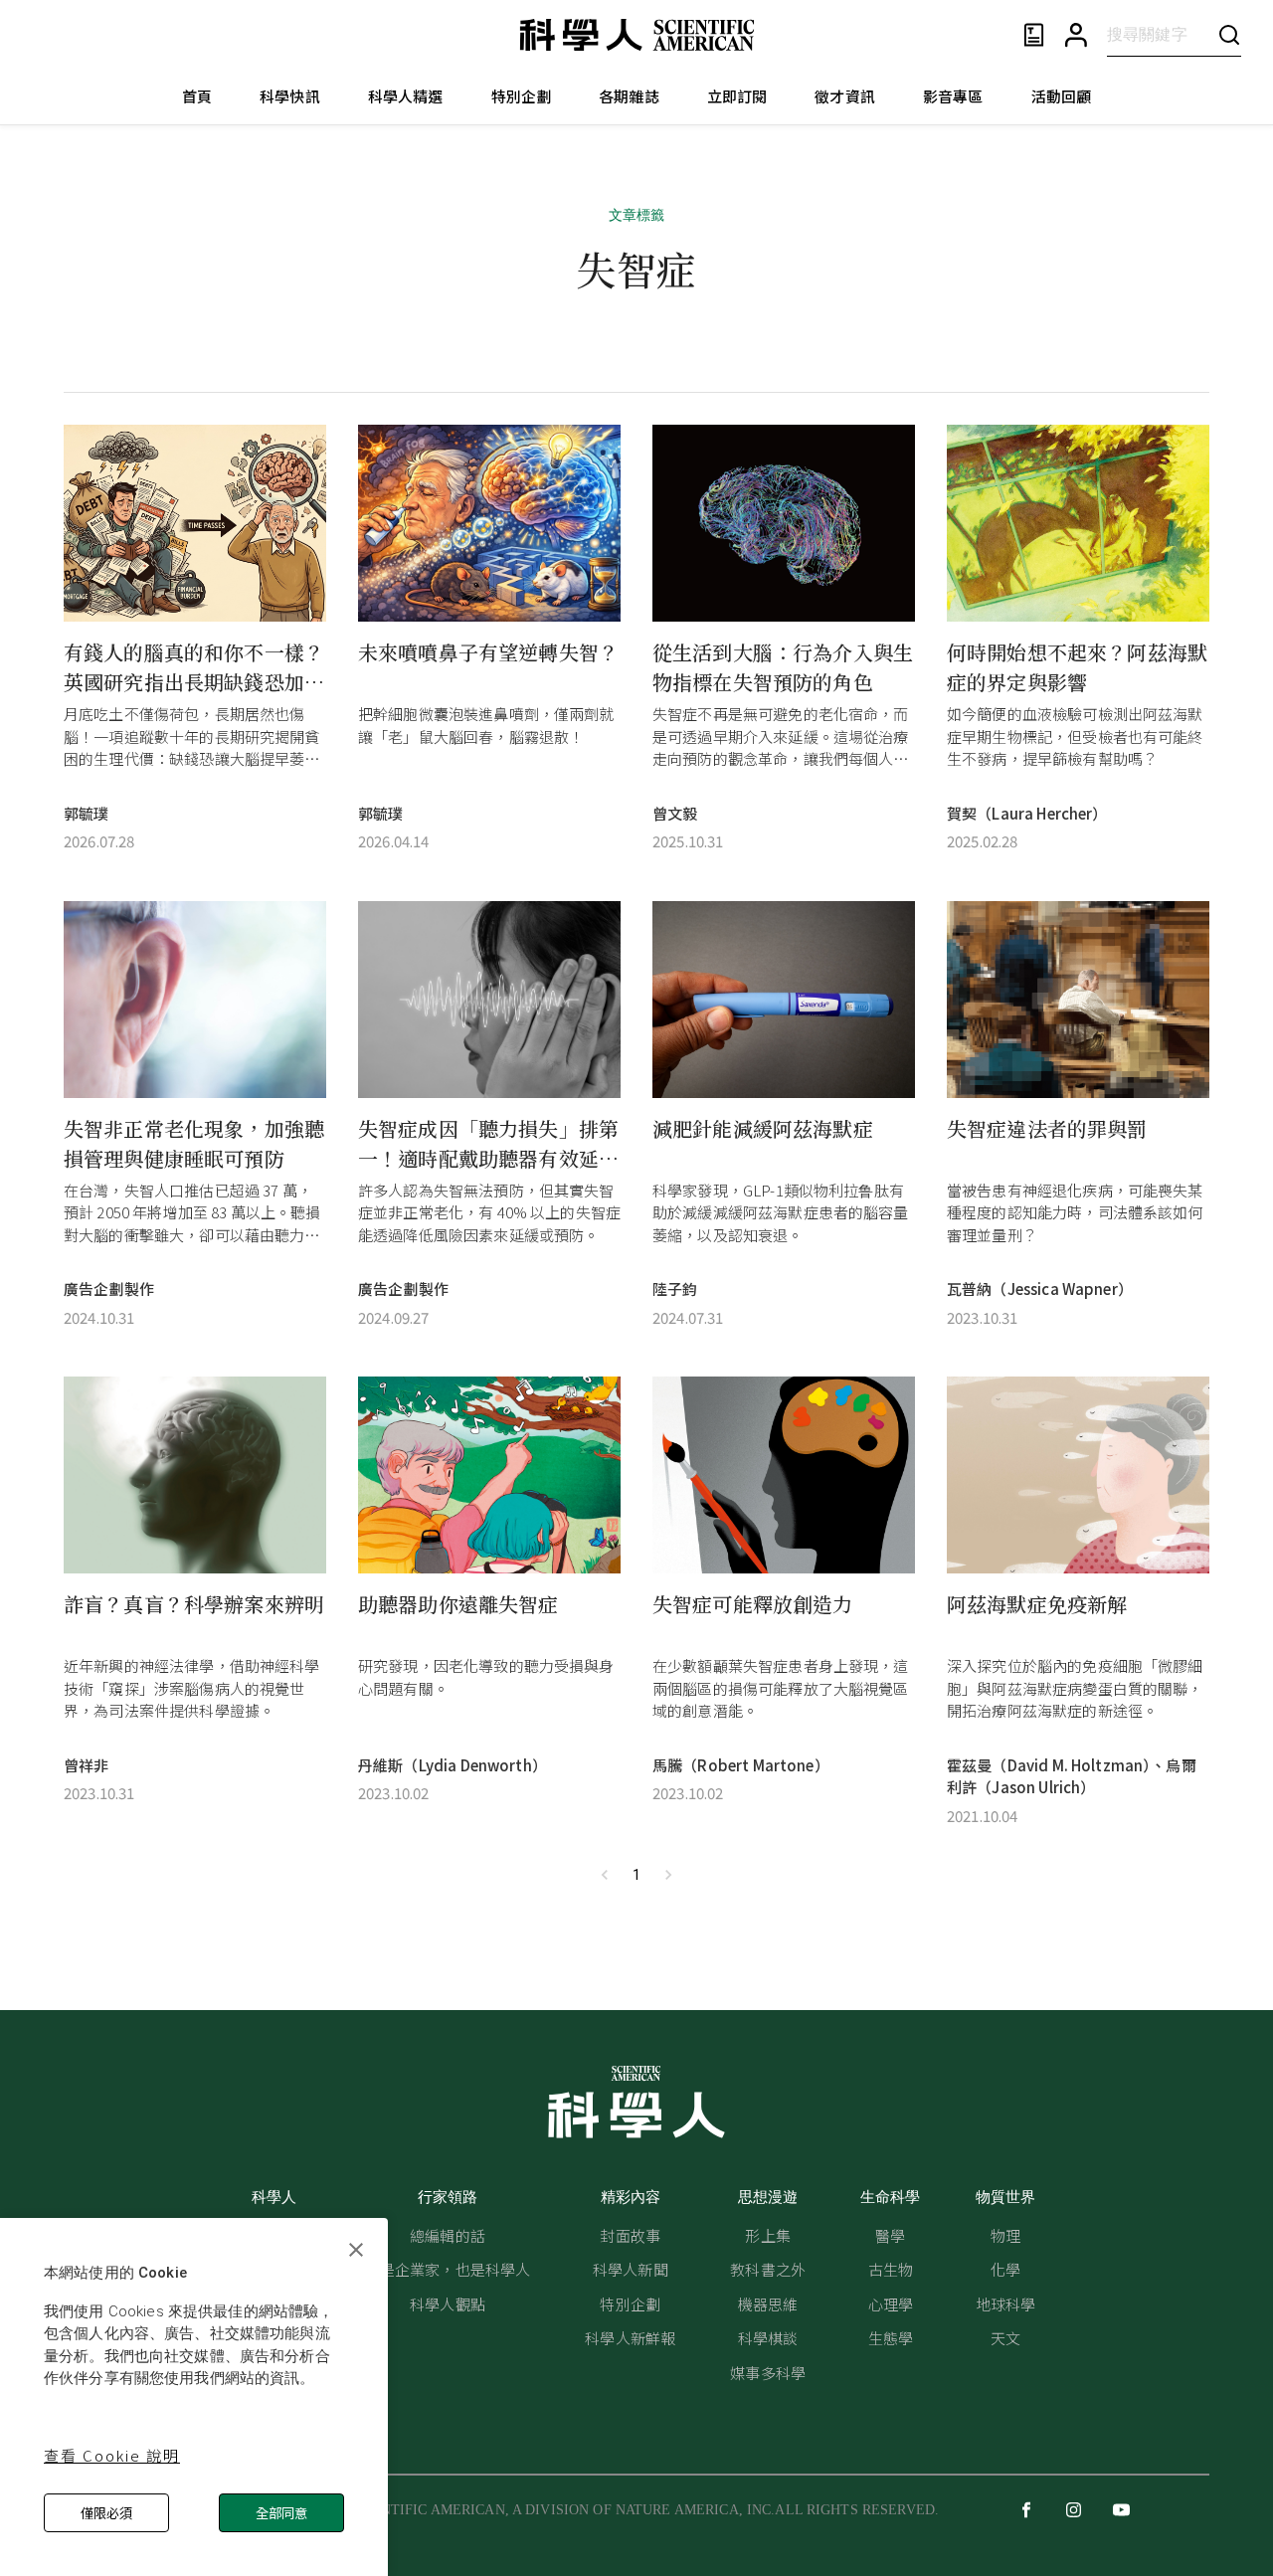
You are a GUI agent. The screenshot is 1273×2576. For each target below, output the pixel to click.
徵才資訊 (845, 96)
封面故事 (630, 2235)
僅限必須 (106, 2513)
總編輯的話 (448, 2235)
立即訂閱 (737, 96)
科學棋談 (768, 2338)
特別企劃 (522, 96)
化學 (1005, 2269)
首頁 (197, 96)
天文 (1005, 2338)
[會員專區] (1076, 35)
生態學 (891, 2338)
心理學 (891, 2304)
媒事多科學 (768, 2373)
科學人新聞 (631, 2269)
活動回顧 (1062, 96)
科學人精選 (406, 96)
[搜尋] (1229, 34)
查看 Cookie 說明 (112, 2455)
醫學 (890, 2235)
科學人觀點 (448, 2304)
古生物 (891, 2269)
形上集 (767, 2235)
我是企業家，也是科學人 (448, 2269)
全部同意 (281, 2513)
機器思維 (768, 2304)
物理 (1005, 2235)
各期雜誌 (629, 96)
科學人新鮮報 (630, 2338)
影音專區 (953, 96)
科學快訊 (290, 96)
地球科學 (1006, 2304)
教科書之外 (768, 2269)
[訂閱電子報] (1034, 35)
